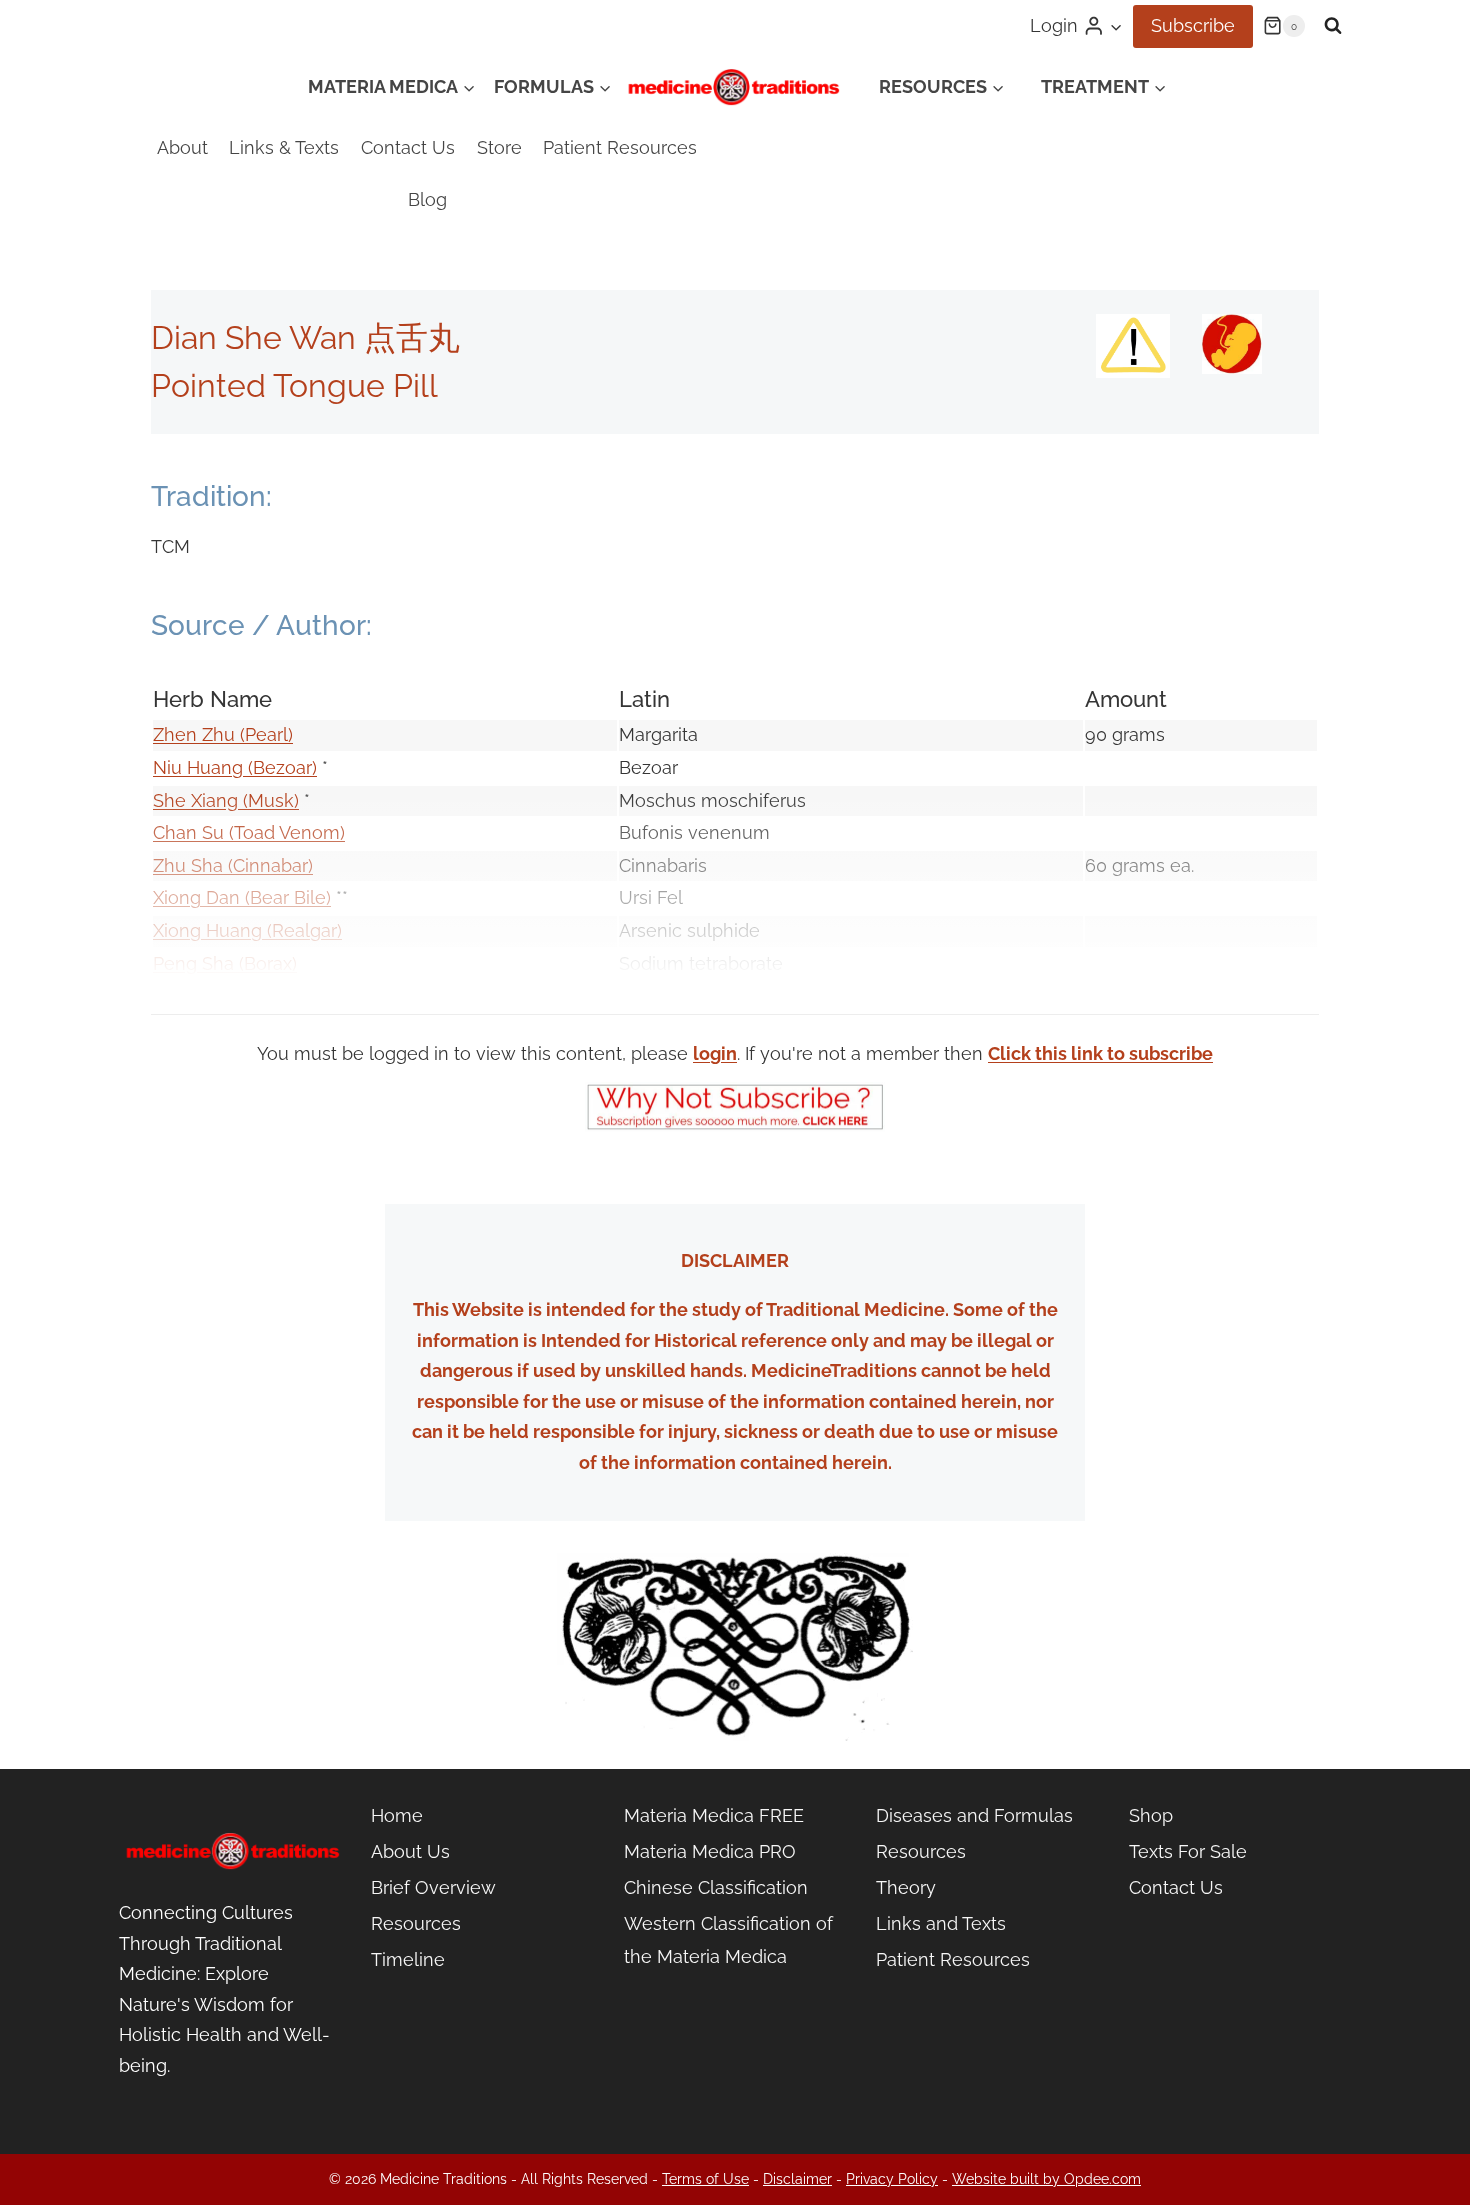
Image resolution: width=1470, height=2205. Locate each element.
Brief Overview (433, 1887)
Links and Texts (941, 1923)
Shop (1151, 1815)
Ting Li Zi (194, 995)
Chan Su (188, 832)
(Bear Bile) (288, 897)
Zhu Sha (188, 865)
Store (499, 147)
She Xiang (198, 800)
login (715, 1053)
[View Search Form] (1333, 26)
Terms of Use (705, 2179)
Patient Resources (620, 147)
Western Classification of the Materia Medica (728, 1939)
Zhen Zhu (196, 734)
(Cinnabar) (268, 865)
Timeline (408, 1959)
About (182, 147)
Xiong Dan (199, 897)
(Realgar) (304, 930)
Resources (416, 1923)
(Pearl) (266, 734)
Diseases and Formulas (974, 1815)
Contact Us (408, 147)
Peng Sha (196, 963)
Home (397, 1815)
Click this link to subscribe (1100, 1053)
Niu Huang (200, 767)
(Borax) (268, 963)
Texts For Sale (1188, 1851)
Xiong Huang (210, 930)
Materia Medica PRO (710, 1851)
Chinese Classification (716, 1887)
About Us (410, 1851)
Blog (427, 199)
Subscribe (1193, 25)
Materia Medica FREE (714, 1815)
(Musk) (271, 800)
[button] (1115, 26)
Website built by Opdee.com (1046, 2179)
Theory (906, 1887)
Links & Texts (284, 147)
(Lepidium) (280, 995)
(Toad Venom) (284, 832)
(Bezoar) (282, 767)
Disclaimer (797, 2179)
